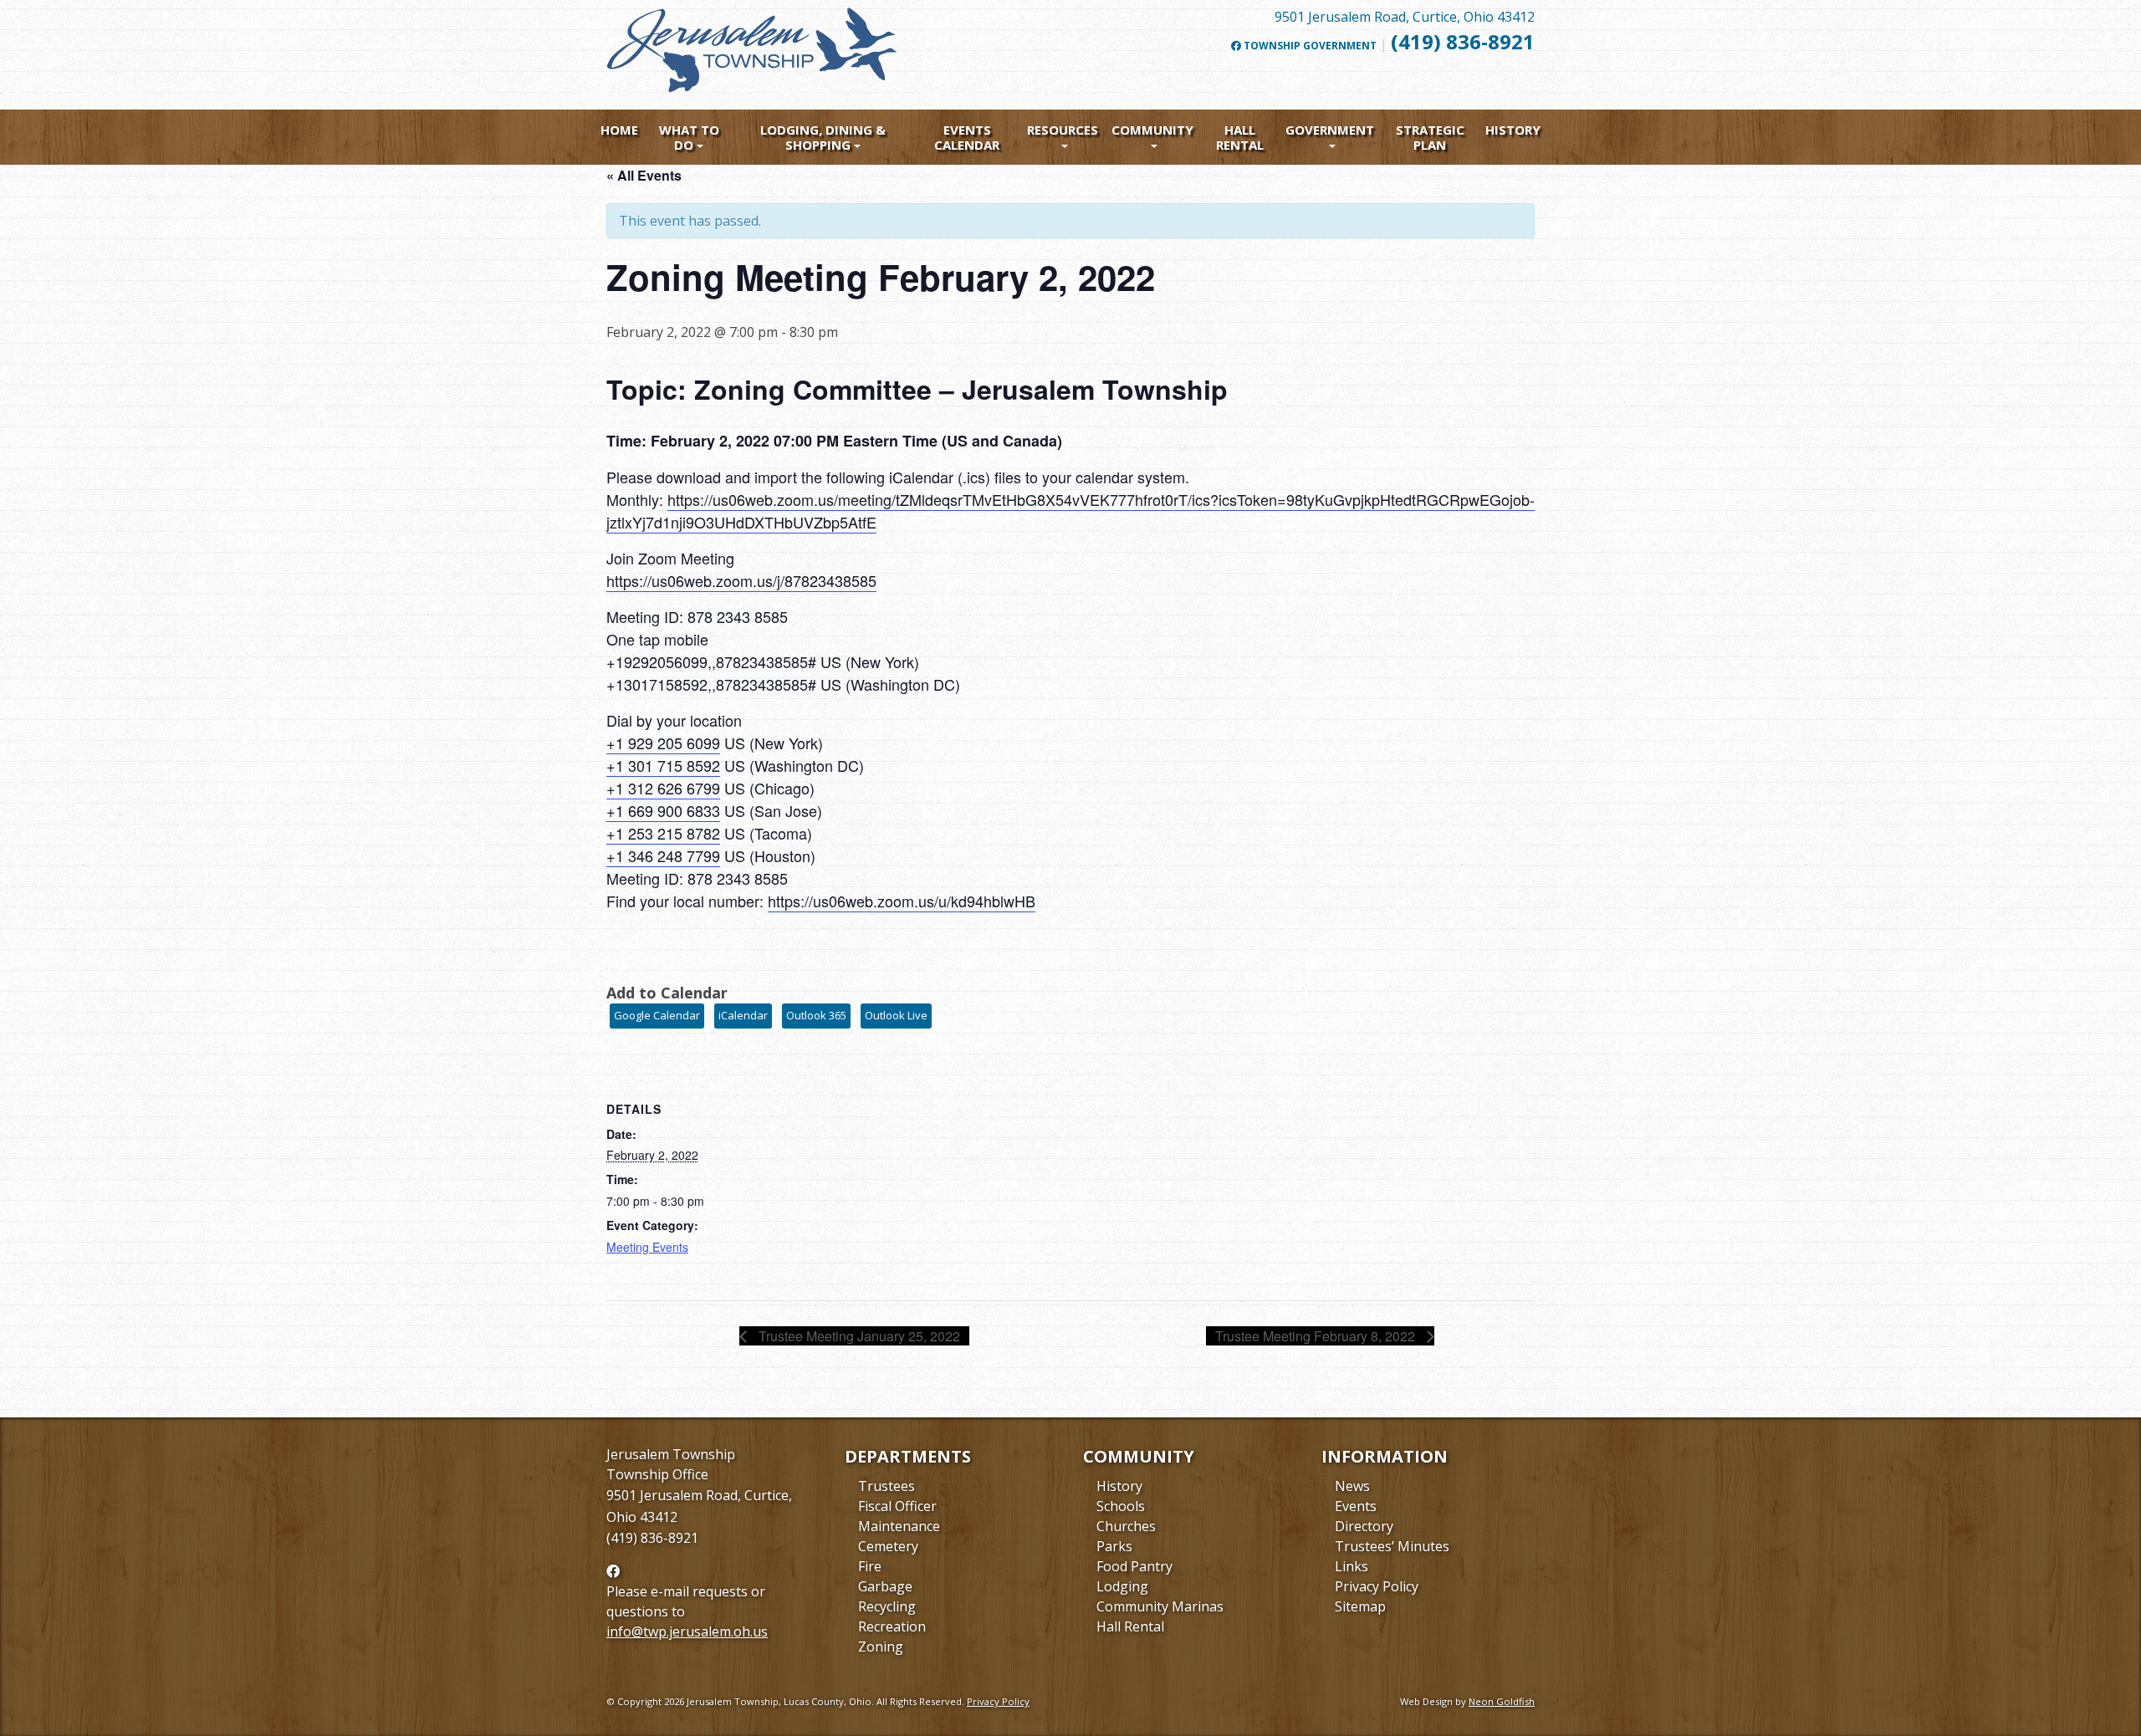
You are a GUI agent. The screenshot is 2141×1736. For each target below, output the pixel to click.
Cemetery (888, 1546)
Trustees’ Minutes (1392, 1546)
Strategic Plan (1430, 137)
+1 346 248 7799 (663, 855)
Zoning (881, 1647)
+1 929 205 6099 (663, 743)
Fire (870, 1566)
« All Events (644, 175)
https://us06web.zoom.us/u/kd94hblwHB (902, 901)
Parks (1114, 1546)
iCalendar (743, 1015)
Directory (1364, 1526)
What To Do (689, 137)
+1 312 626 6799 (663, 788)
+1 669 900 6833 (663, 810)
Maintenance (899, 1526)
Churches (1126, 1526)
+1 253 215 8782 (663, 833)
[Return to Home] (753, 57)
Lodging (1122, 1586)
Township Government (1309, 46)
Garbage (885, 1586)
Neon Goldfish (1502, 1701)
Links (1352, 1566)
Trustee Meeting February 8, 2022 (1317, 1336)
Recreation (892, 1626)
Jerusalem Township (671, 1454)
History (1513, 130)
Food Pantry (1134, 1566)
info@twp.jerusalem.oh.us (687, 1631)
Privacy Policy (1377, 1586)
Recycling (887, 1606)
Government (1330, 130)
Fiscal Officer (897, 1506)
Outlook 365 (816, 1015)
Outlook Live (896, 1015)
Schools (1121, 1506)
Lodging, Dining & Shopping (823, 137)
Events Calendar (967, 137)
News (1352, 1486)
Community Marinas (1160, 1606)
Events (1356, 1506)
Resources (1063, 130)
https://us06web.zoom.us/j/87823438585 (741, 580)
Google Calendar (657, 1015)
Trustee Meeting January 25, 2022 (858, 1336)
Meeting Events (647, 1247)
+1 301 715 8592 (663, 765)
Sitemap (1360, 1606)
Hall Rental (1240, 137)
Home (619, 130)
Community (1152, 130)
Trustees (887, 1486)
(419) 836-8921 (1463, 41)
